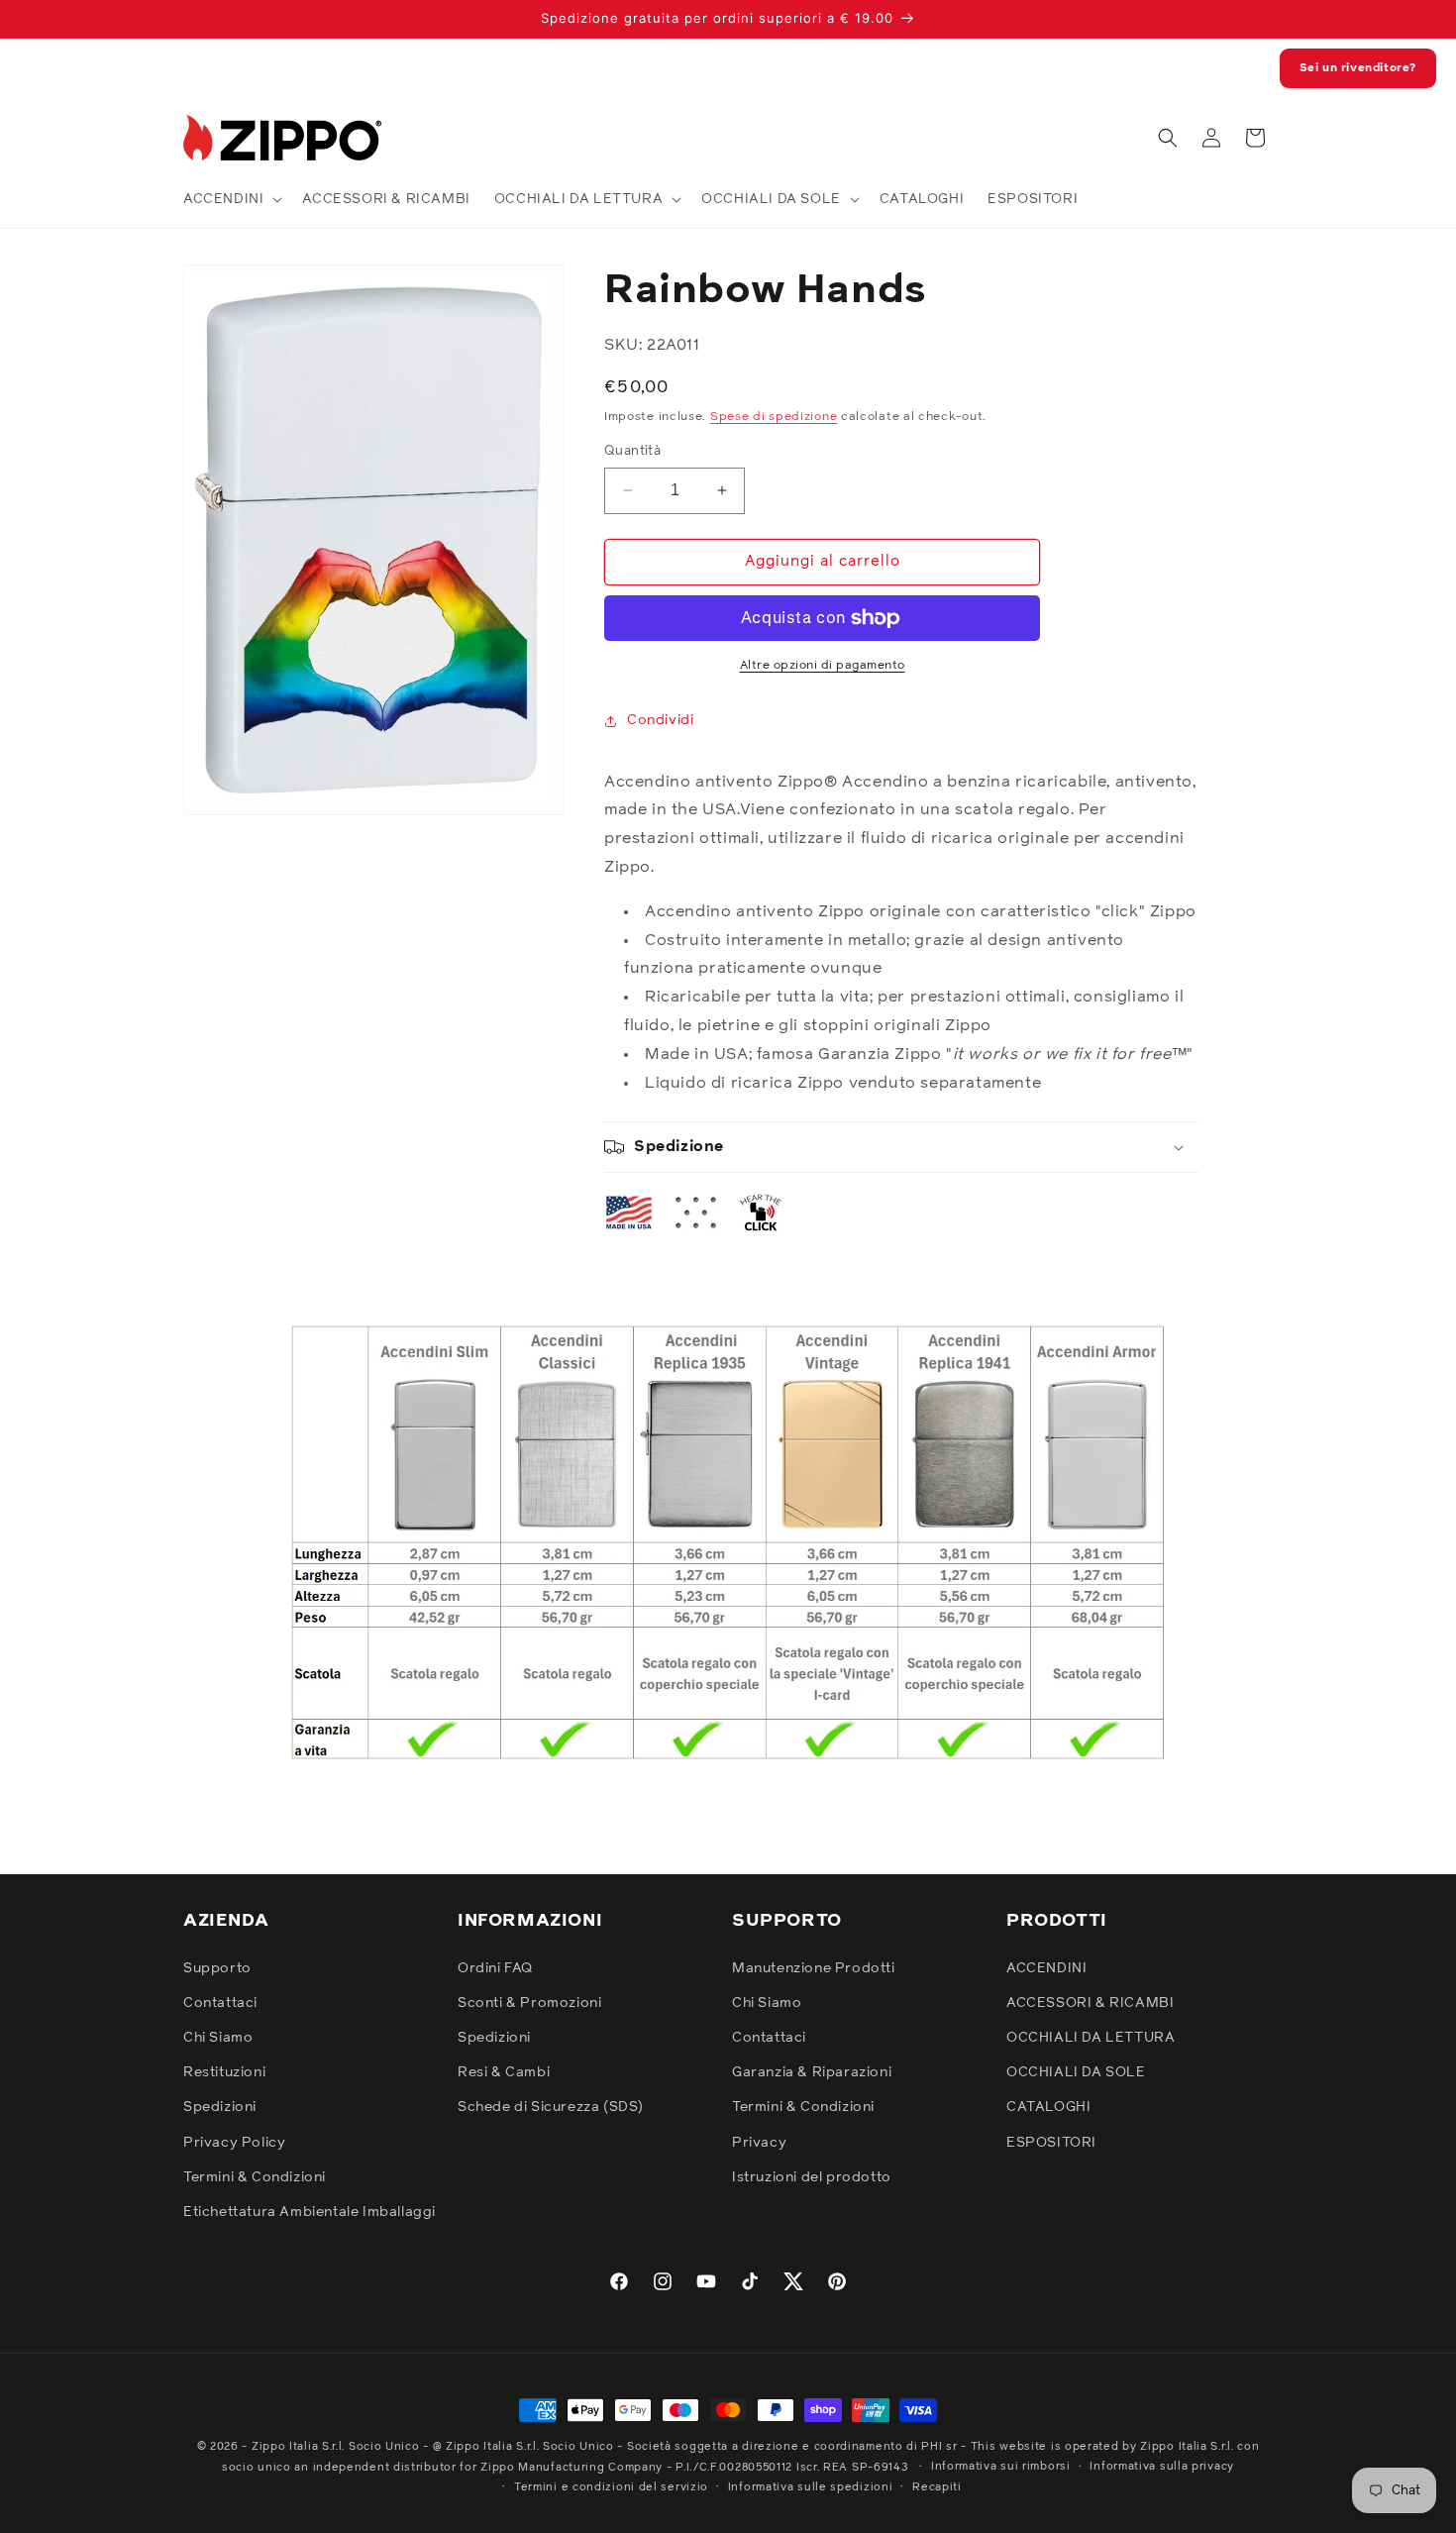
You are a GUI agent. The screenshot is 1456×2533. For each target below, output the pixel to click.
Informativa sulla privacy (1162, 2466)
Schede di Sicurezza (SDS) (551, 2107)
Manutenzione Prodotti (814, 1968)
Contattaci (220, 2003)
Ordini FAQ (495, 1968)
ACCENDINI (1046, 1968)
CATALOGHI (1048, 2107)
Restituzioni (224, 2072)
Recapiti (937, 2487)
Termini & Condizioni (255, 2177)
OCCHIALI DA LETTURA (1091, 2038)
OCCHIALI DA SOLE (1076, 2072)
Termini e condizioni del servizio (611, 2487)
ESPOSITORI (1051, 2143)
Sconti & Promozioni (529, 2003)
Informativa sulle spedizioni (811, 2487)
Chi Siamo (218, 2038)
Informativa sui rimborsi (1001, 2466)
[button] (231, 199)
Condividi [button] (660, 720)
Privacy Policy (234, 2143)
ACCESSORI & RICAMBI (1090, 2003)
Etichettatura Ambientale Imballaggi (310, 2212)
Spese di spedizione (774, 417)
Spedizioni (220, 2107)
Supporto (217, 1968)
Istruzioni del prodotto (812, 2177)
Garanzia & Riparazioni (812, 2072)
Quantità (632, 451)
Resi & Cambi (504, 2072)
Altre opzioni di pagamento (823, 666)
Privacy (759, 2143)
